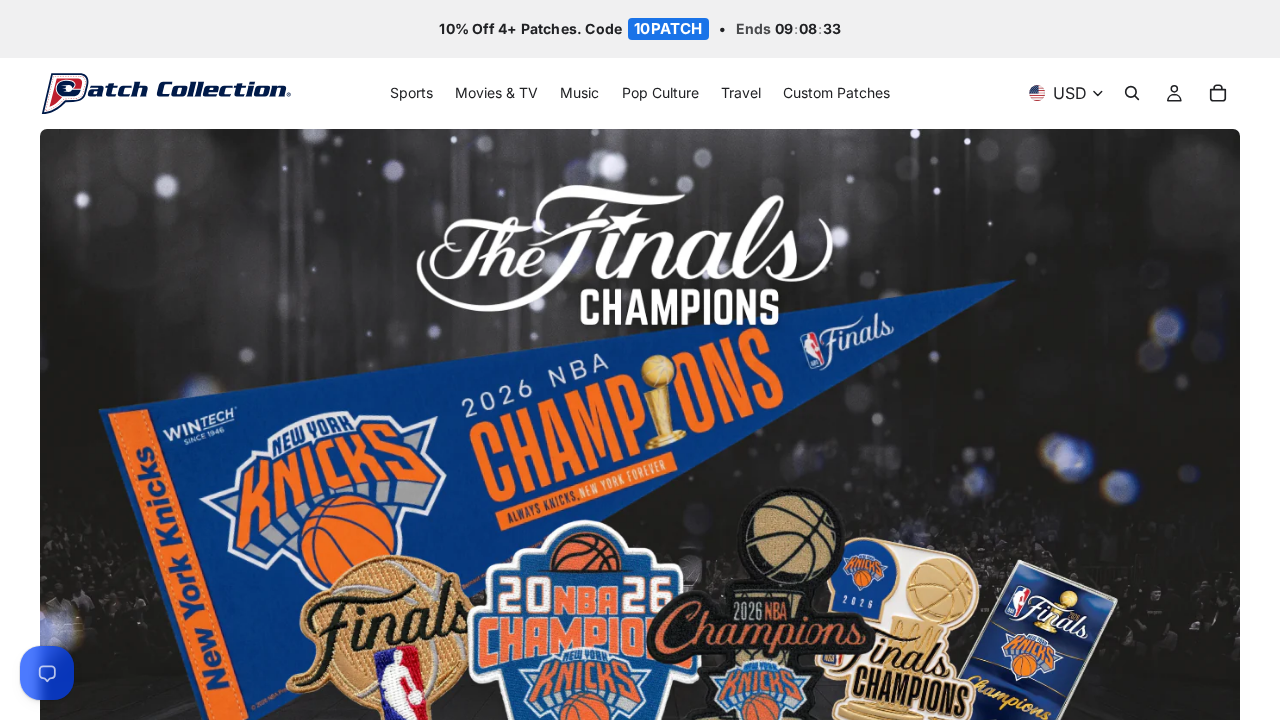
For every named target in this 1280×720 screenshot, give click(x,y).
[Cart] (1218, 94)
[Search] (1132, 94)
